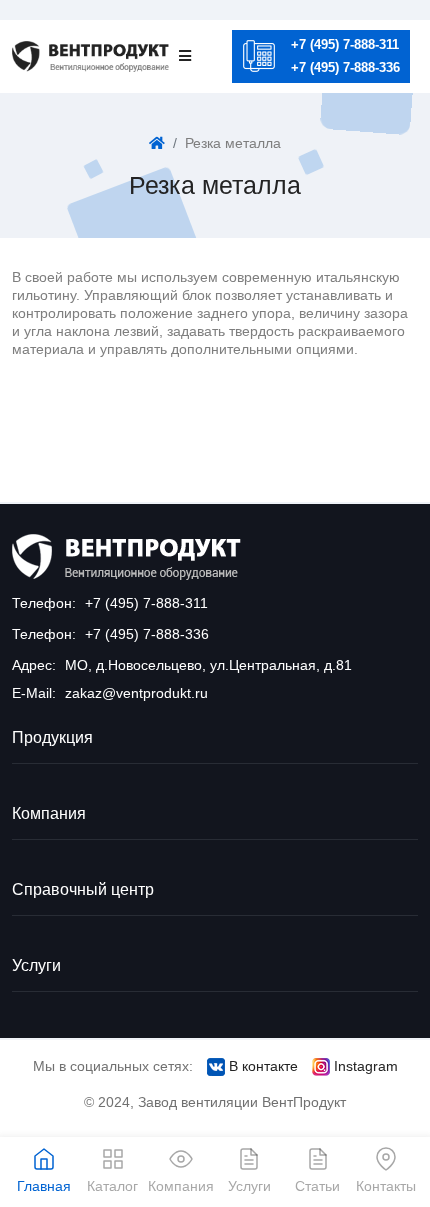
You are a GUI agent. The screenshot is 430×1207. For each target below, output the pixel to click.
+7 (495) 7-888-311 (345, 44)
